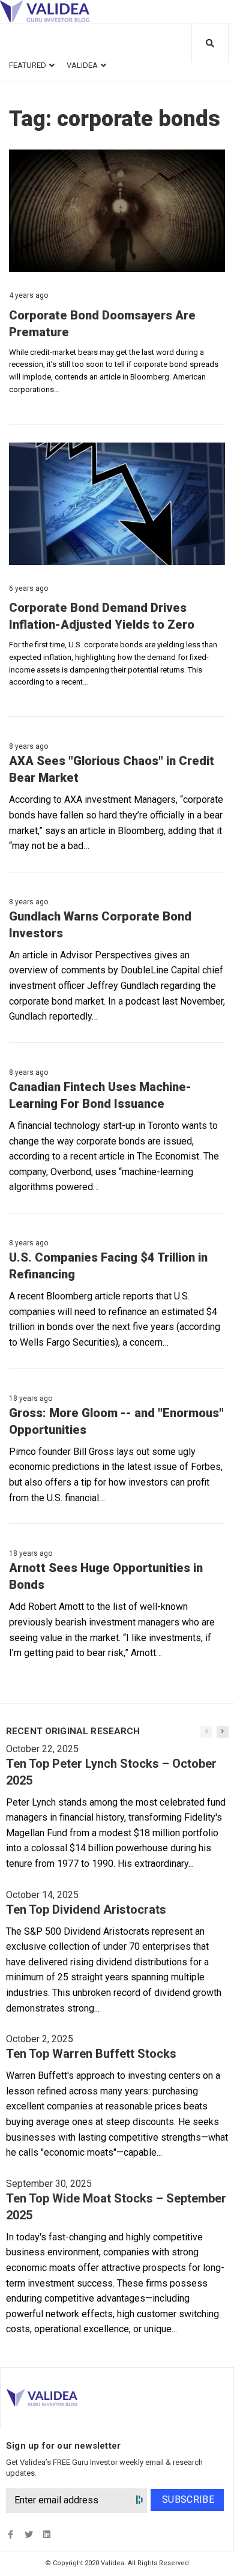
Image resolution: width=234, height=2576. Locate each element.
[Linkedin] (46, 2534)
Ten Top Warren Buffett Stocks (91, 2054)
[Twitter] (28, 2534)
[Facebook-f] (10, 2534)
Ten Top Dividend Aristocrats (86, 1909)
